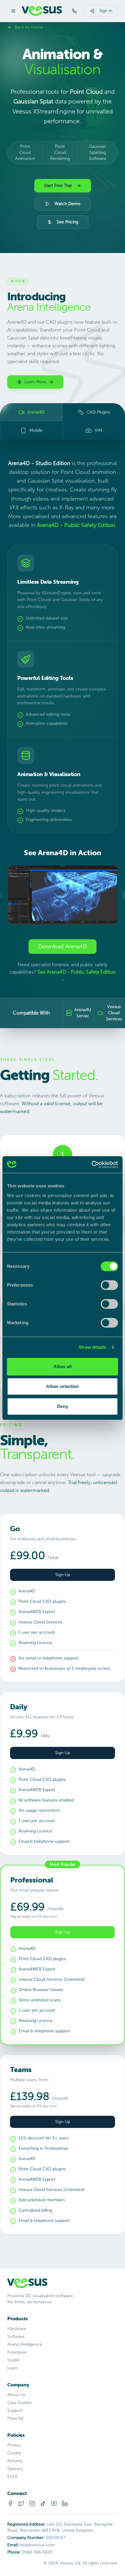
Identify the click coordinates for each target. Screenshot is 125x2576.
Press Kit (15, 2418)
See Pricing (68, 222)
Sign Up (63, 1575)
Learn (13, 2368)
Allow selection (63, 1386)
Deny (62, 1406)
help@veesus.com (37, 2545)
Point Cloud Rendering (60, 152)
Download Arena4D (62, 947)
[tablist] (62, 421)
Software (16, 2336)
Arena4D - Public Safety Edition (76, 525)
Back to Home (29, 27)
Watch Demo (68, 204)
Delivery (15, 2469)
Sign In (106, 11)
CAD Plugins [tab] (98, 412)
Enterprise (17, 2352)
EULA (12, 2477)
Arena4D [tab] (36, 412)
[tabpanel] (62, 734)
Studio (14, 2360)
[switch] (109, 1285)
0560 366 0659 (37, 2552)
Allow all (63, 1367)
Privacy (14, 2445)
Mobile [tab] (36, 430)
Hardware (17, 2329)
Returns (15, 2461)
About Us (16, 2395)
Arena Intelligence (25, 2344)
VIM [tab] (98, 430)
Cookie (14, 2453)
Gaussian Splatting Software (98, 152)
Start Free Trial (58, 186)
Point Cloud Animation (25, 152)
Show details (92, 1347)
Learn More (35, 382)
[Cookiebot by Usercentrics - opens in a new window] (91, 1165)
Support (15, 2411)
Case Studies (20, 2403)
